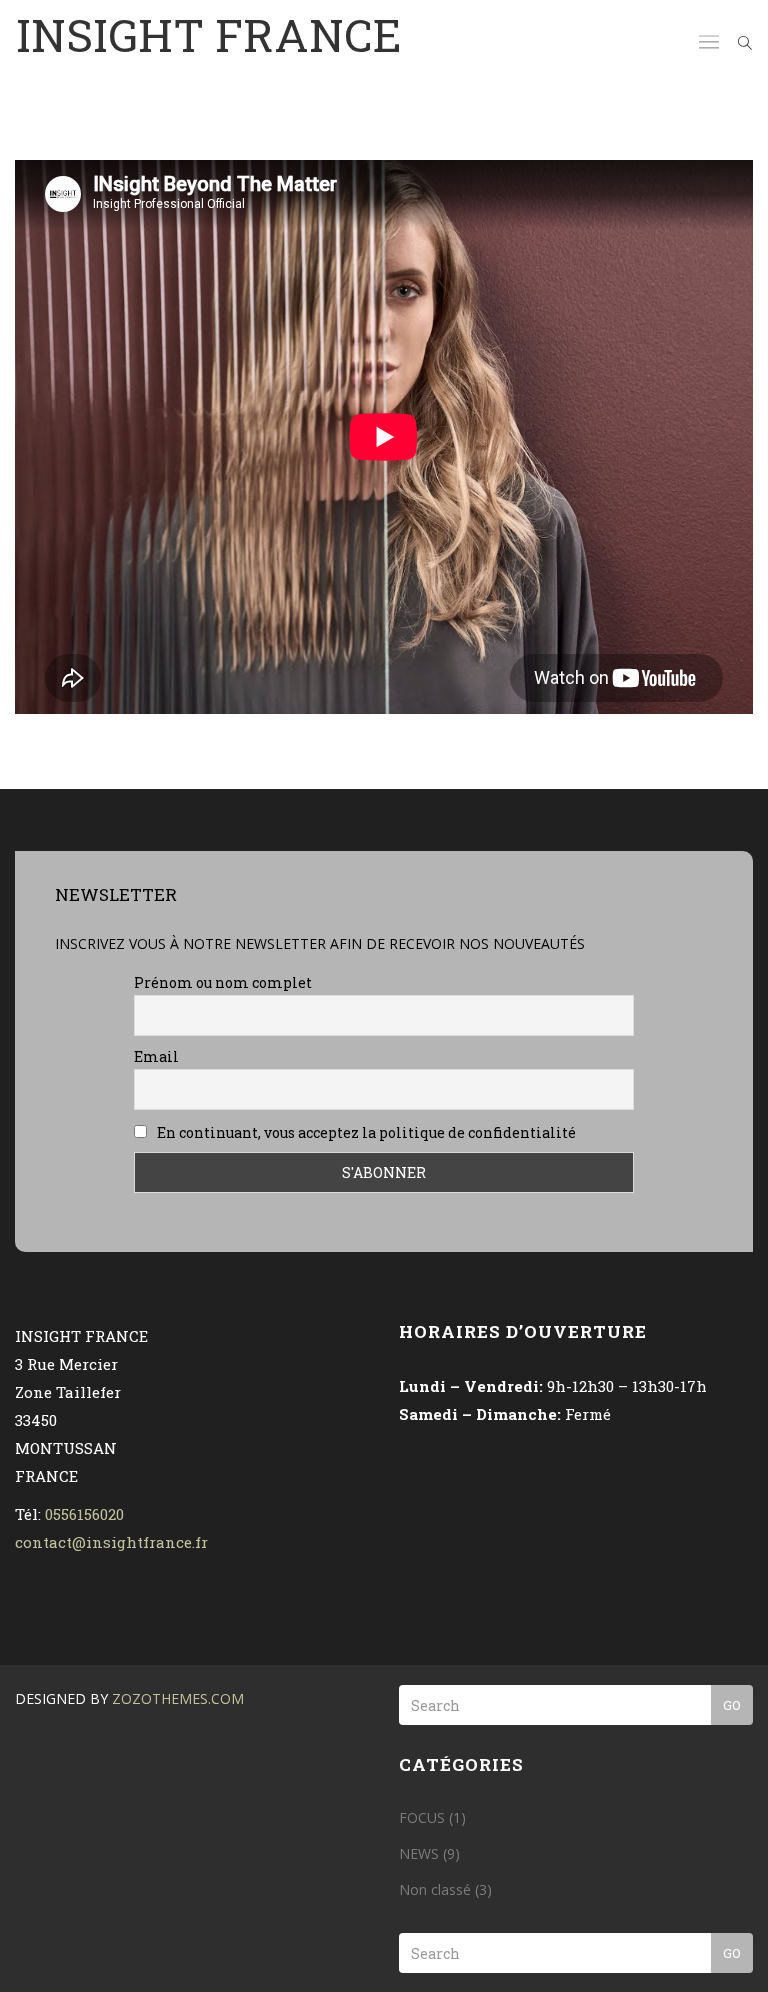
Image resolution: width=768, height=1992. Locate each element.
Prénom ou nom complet (223, 982)
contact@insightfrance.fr (111, 1542)
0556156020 (84, 1514)
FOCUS (422, 1817)
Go (732, 1705)
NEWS (419, 1853)
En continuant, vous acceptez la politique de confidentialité (365, 1132)
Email (156, 1056)
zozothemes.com (178, 1698)
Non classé (435, 1889)
